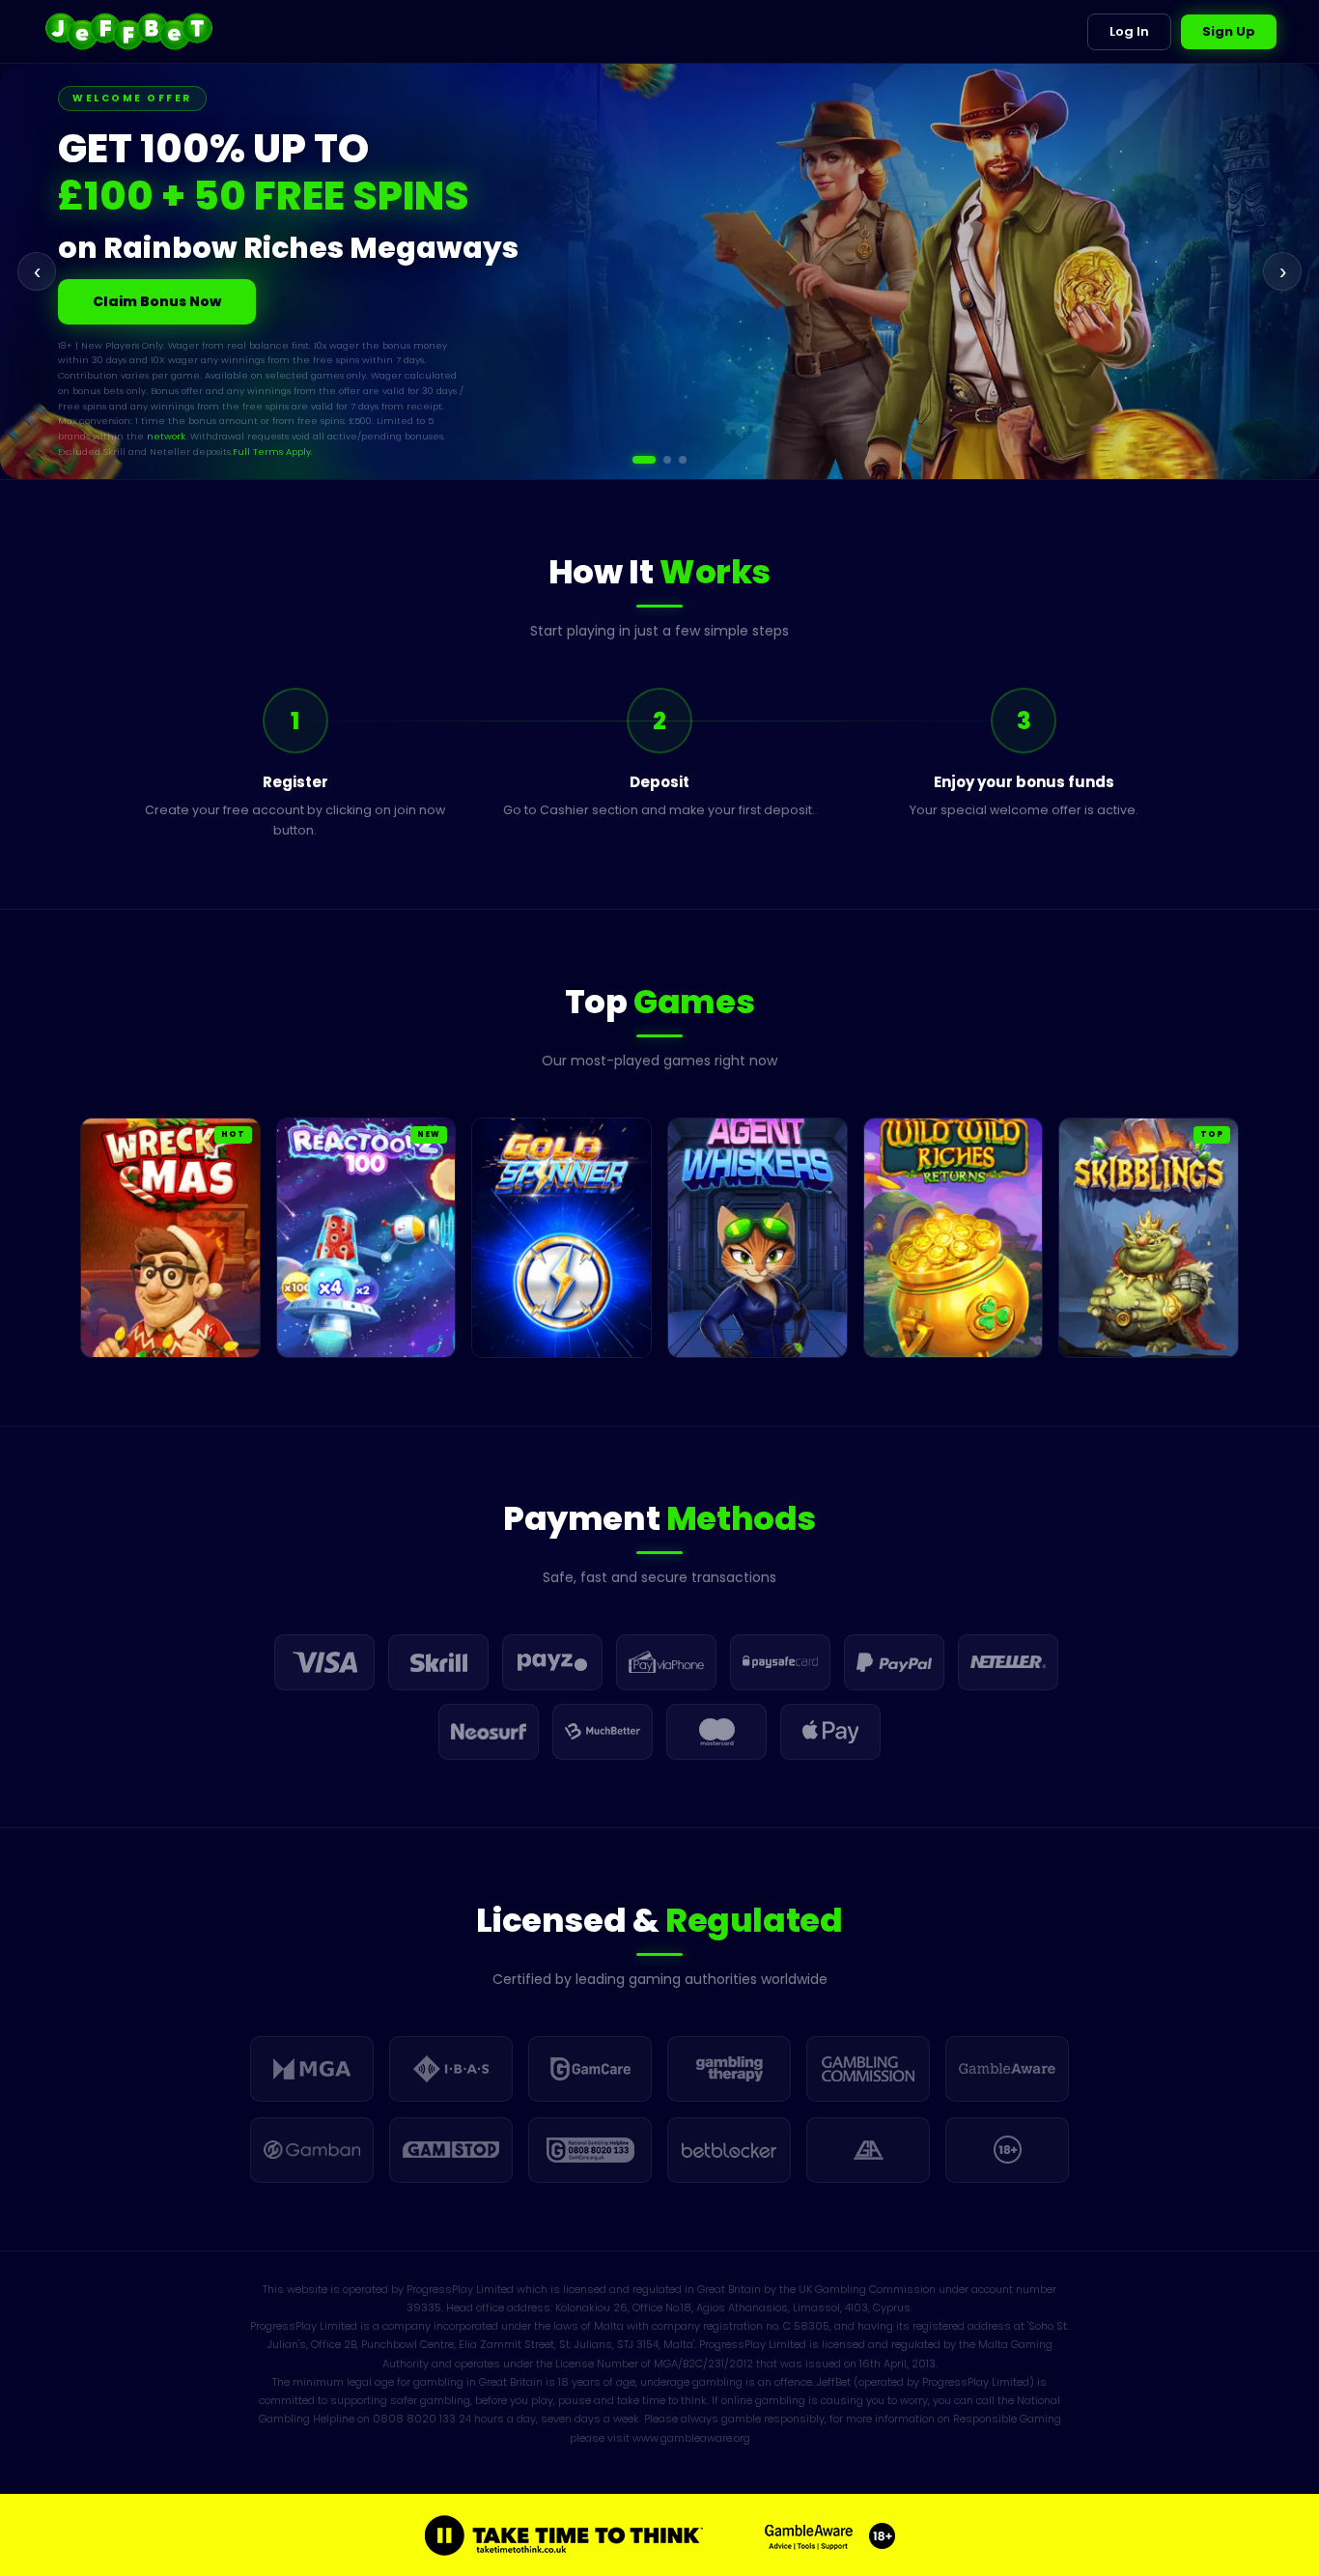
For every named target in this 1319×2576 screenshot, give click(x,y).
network (98, 397)
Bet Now (123, 293)
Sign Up (1229, 31)
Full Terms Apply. (205, 412)
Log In (1129, 31)
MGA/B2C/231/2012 (703, 2364)
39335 (424, 2307)
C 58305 (806, 2326)
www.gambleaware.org (691, 2438)
